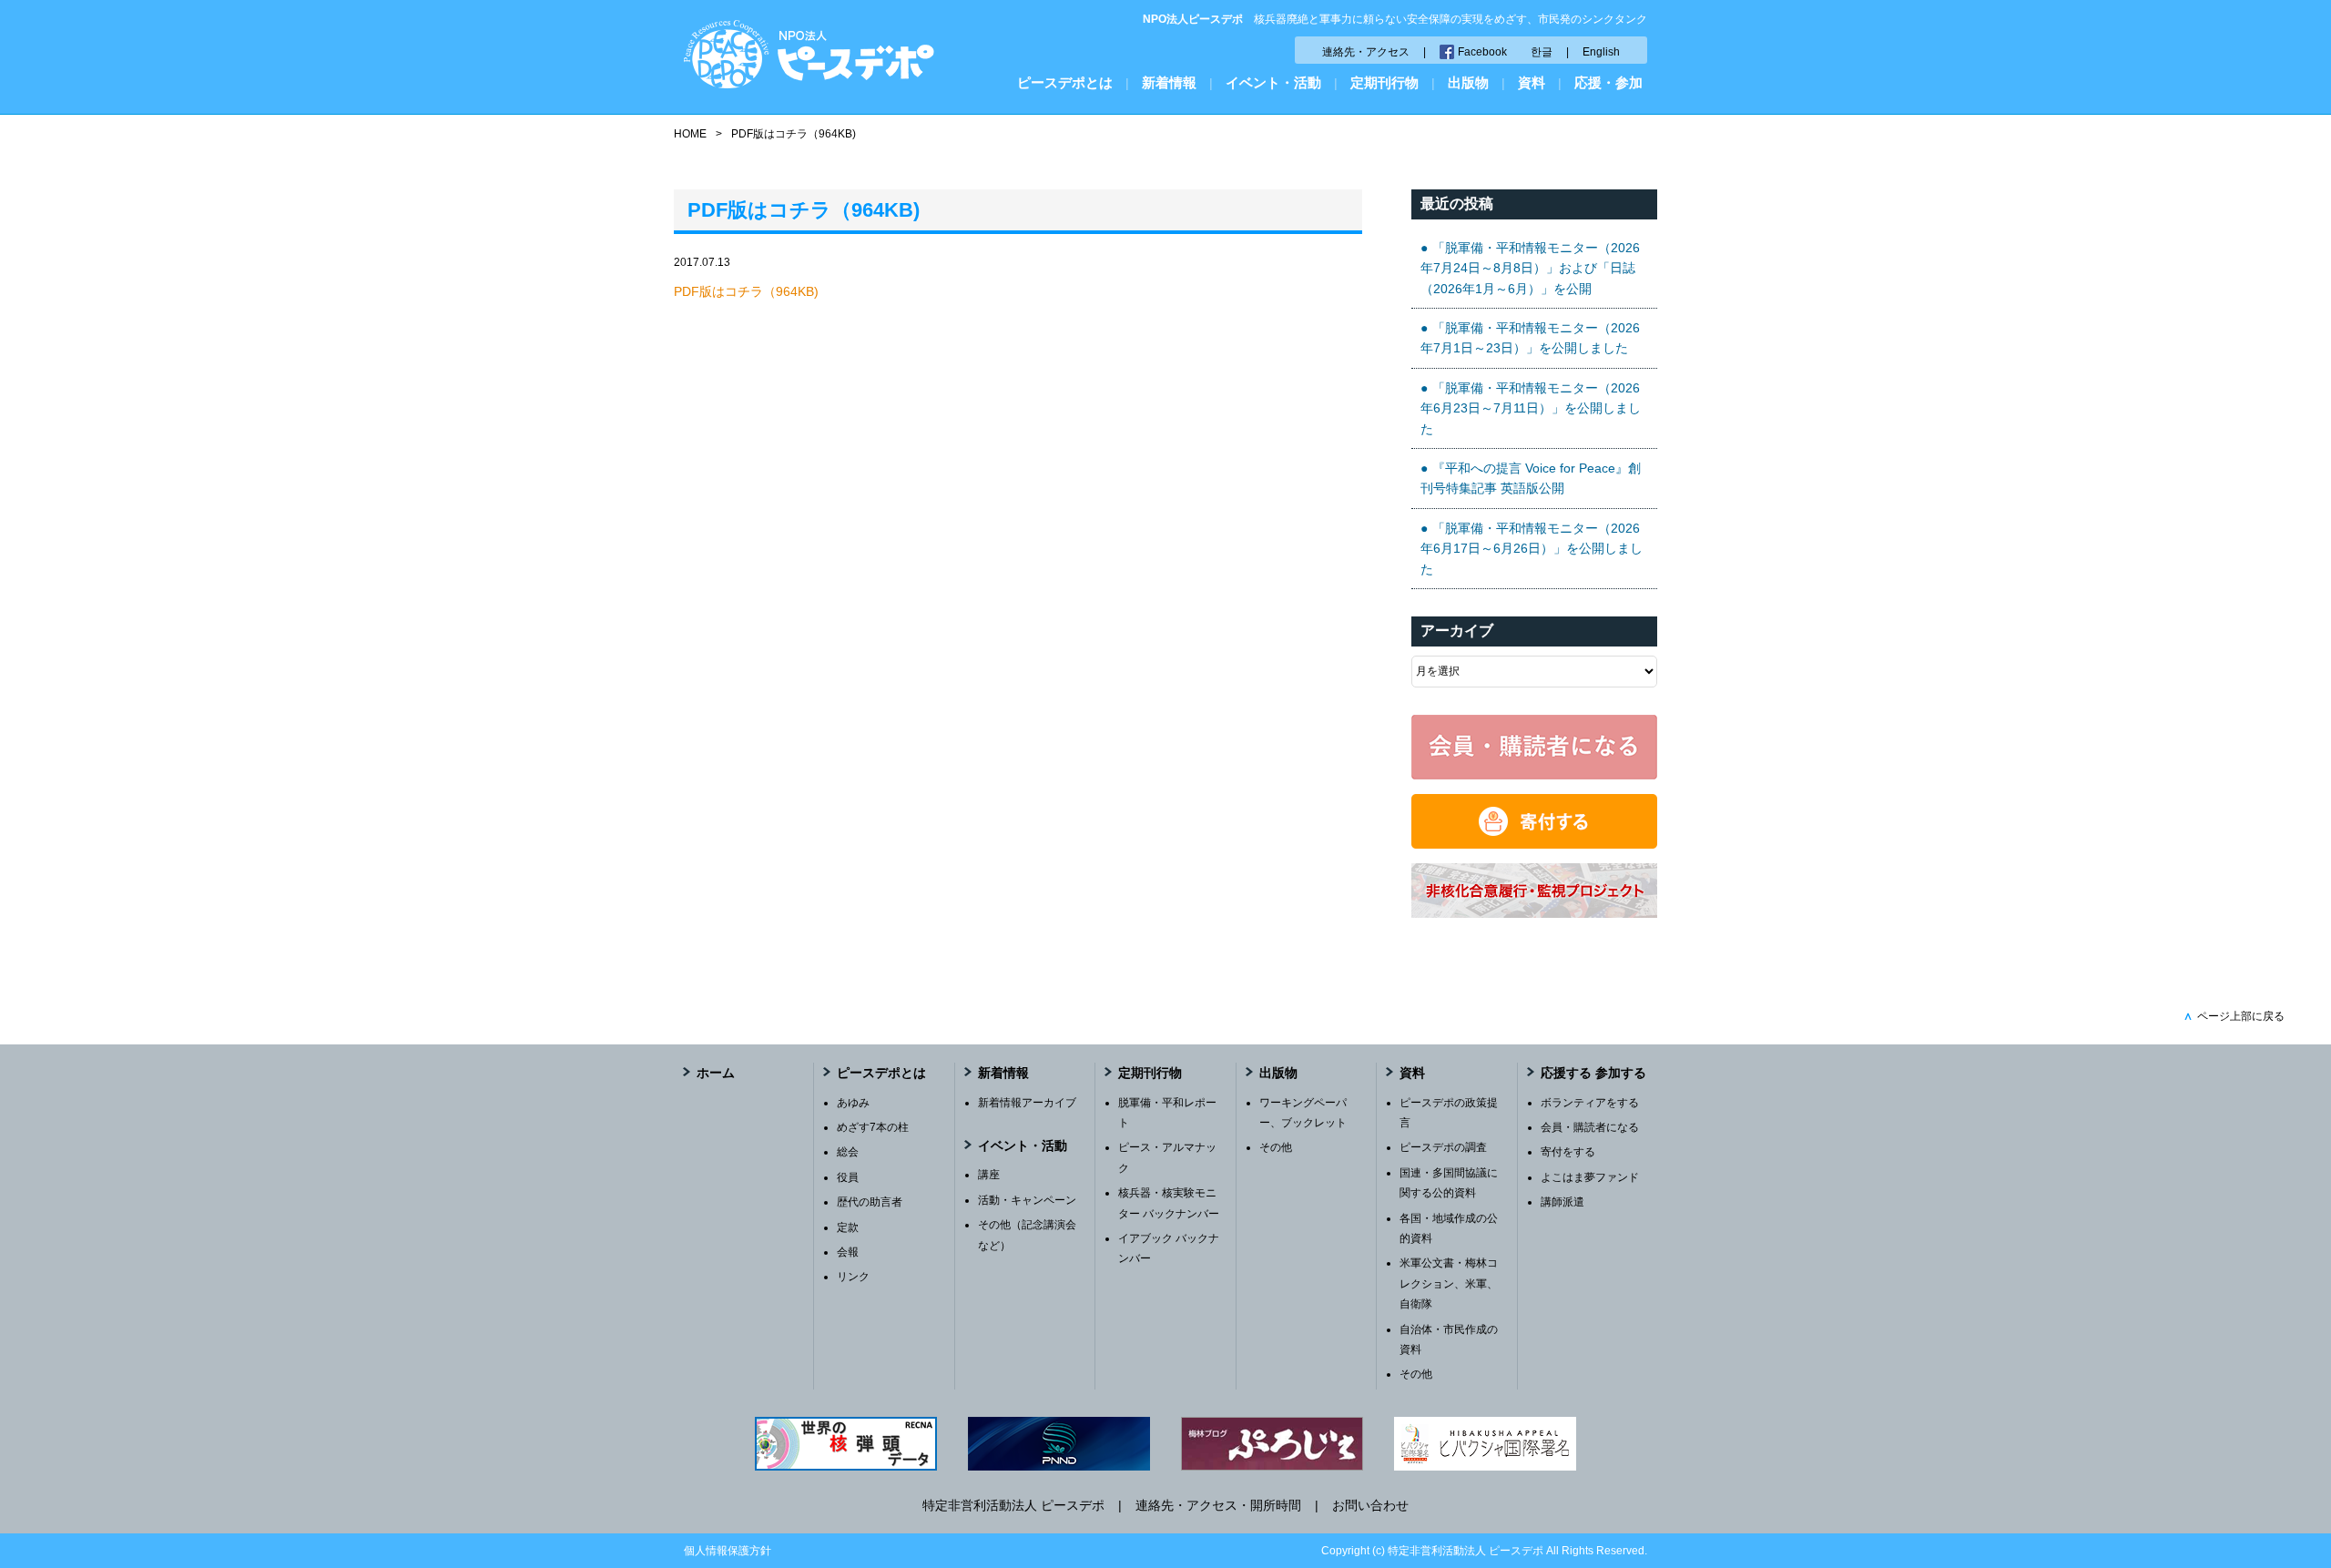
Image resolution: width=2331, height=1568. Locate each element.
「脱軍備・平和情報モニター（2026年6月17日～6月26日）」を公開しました (1532, 549)
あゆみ (853, 1103)
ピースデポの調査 (1443, 1147)
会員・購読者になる (1590, 1127)
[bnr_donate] (1534, 844)
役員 (848, 1177)
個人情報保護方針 (728, 1551)
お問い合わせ (1370, 1505)
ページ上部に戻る (2234, 1016)
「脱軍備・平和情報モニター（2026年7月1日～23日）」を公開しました (1530, 338)
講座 (989, 1175)
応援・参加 (1608, 82)
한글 (1542, 52)
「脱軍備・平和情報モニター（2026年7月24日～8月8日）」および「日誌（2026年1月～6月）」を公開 (1530, 268)
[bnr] (1534, 913)
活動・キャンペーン (1027, 1200)
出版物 (1468, 82)
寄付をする (1568, 1152)
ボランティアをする (1590, 1103)
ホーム (716, 1073)
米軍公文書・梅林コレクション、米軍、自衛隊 (1449, 1283)
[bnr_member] (1534, 775)
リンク (853, 1277)
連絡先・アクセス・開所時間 (1218, 1505)
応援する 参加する (1593, 1073)
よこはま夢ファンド (1590, 1177)
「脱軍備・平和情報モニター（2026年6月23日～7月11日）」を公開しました (1531, 408)
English (1601, 52)
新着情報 (1169, 82)
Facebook (1482, 52)
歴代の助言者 (870, 1202)
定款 (848, 1227)
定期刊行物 (1384, 82)
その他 (1276, 1147)
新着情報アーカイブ (1027, 1103)
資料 (1532, 82)
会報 (848, 1252)
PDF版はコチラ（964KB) (746, 291)
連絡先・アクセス (1366, 52)
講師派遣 (1562, 1202)
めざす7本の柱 (873, 1127)
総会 (848, 1152)
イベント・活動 (1273, 82)
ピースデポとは (1065, 82)
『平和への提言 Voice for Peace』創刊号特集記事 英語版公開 (1531, 478)
